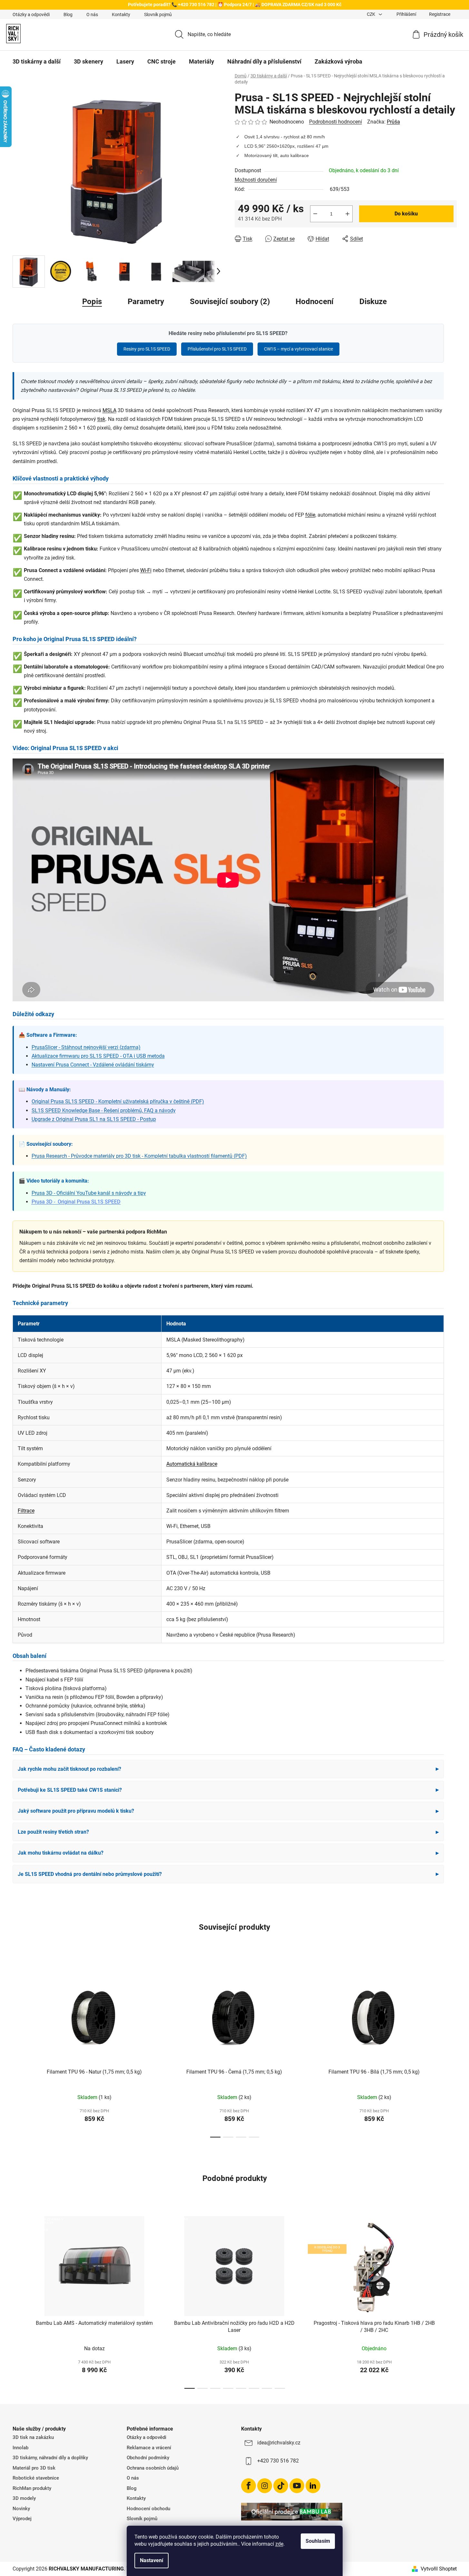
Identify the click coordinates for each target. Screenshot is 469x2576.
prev (18, 2049)
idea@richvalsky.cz (279, 2443)
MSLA (109, 410)
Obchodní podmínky (148, 2458)
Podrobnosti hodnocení (336, 122)
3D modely (24, 2498)
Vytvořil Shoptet (439, 2569)
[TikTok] (281, 2486)
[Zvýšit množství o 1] (347, 214)
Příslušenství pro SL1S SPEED (217, 349)
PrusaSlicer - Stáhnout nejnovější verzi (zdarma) (86, 1047)
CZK (371, 14)
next (452, 2049)
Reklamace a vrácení (149, 2448)
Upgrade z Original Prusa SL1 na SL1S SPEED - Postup (94, 1119)
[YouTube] (297, 2486)
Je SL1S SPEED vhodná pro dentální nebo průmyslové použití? (228, 1874)
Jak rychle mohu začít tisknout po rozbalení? (228, 1769)
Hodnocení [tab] (315, 302)
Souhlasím (318, 2541)
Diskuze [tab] (373, 302)
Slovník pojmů (158, 15)
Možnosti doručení (256, 180)
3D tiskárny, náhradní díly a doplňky (50, 2458)
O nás (92, 15)
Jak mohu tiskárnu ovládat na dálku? (228, 1853)
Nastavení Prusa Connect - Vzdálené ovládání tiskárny (93, 1065)
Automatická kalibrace (192, 1464)
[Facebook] (249, 2486)
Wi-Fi (146, 570)
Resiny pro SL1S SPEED (147, 349)
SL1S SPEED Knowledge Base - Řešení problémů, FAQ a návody (104, 1110)
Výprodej (22, 2519)
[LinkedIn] (313, 2486)
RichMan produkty (32, 2488)
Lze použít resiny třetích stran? (228, 1832)
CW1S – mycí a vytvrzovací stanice (298, 349)
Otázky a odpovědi (31, 15)
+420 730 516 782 (278, 2461)
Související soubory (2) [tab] (230, 302)
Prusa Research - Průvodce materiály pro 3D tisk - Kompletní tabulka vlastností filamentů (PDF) (139, 1156)
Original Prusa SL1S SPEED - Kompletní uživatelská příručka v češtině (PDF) (118, 1101)
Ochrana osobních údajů (153, 2468)
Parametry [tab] (146, 302)
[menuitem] (37, 62)
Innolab (20, 2448)
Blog (68, 15)
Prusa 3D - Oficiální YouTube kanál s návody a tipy (89, 1193)
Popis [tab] (92, 302)
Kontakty (121, 15)
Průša (393, 122)
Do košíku (406, 214)
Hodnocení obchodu (148, 2509)
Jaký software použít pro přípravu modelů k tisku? (228, 1811)
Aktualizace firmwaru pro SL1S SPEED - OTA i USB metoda (98, 1056)
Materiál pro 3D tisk (34, 2468)
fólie (310, 515)
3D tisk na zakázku (33, 2437)
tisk (101, 419)
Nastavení (151, 2560)
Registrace (440, 14)
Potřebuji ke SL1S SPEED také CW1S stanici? (228, 1790)
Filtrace (26, 1511)
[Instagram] (265, 2486)
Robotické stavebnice (36, 2478)
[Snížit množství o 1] (315, 214)
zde (279, 2544)
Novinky (21, 2509)
